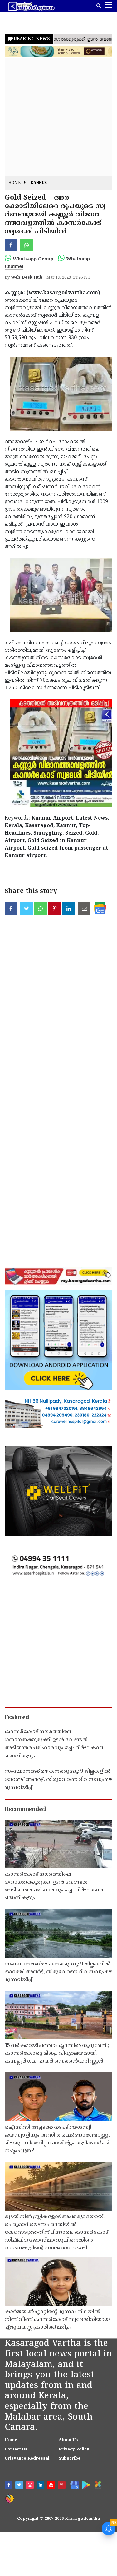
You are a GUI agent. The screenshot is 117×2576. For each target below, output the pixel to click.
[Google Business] (73, 2484)
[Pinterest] (62, 2486)
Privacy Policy (74, 2450)
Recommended (25, 1810)
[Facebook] (9, 2486)
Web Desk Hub (27, 278)
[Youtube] (52, 2486)
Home (15, 183)
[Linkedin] (41, 2486)
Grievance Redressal (27, 2459)
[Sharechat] (9, 2498)
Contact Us (16, 2450)
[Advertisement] (58, 117)
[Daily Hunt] (98, 2485)
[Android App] (85, 2484)
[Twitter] (20, 2486)
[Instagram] (31, 2486)
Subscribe (70, 2459)
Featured (17, 1718)
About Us (68, 2440)
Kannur (39, 183)
